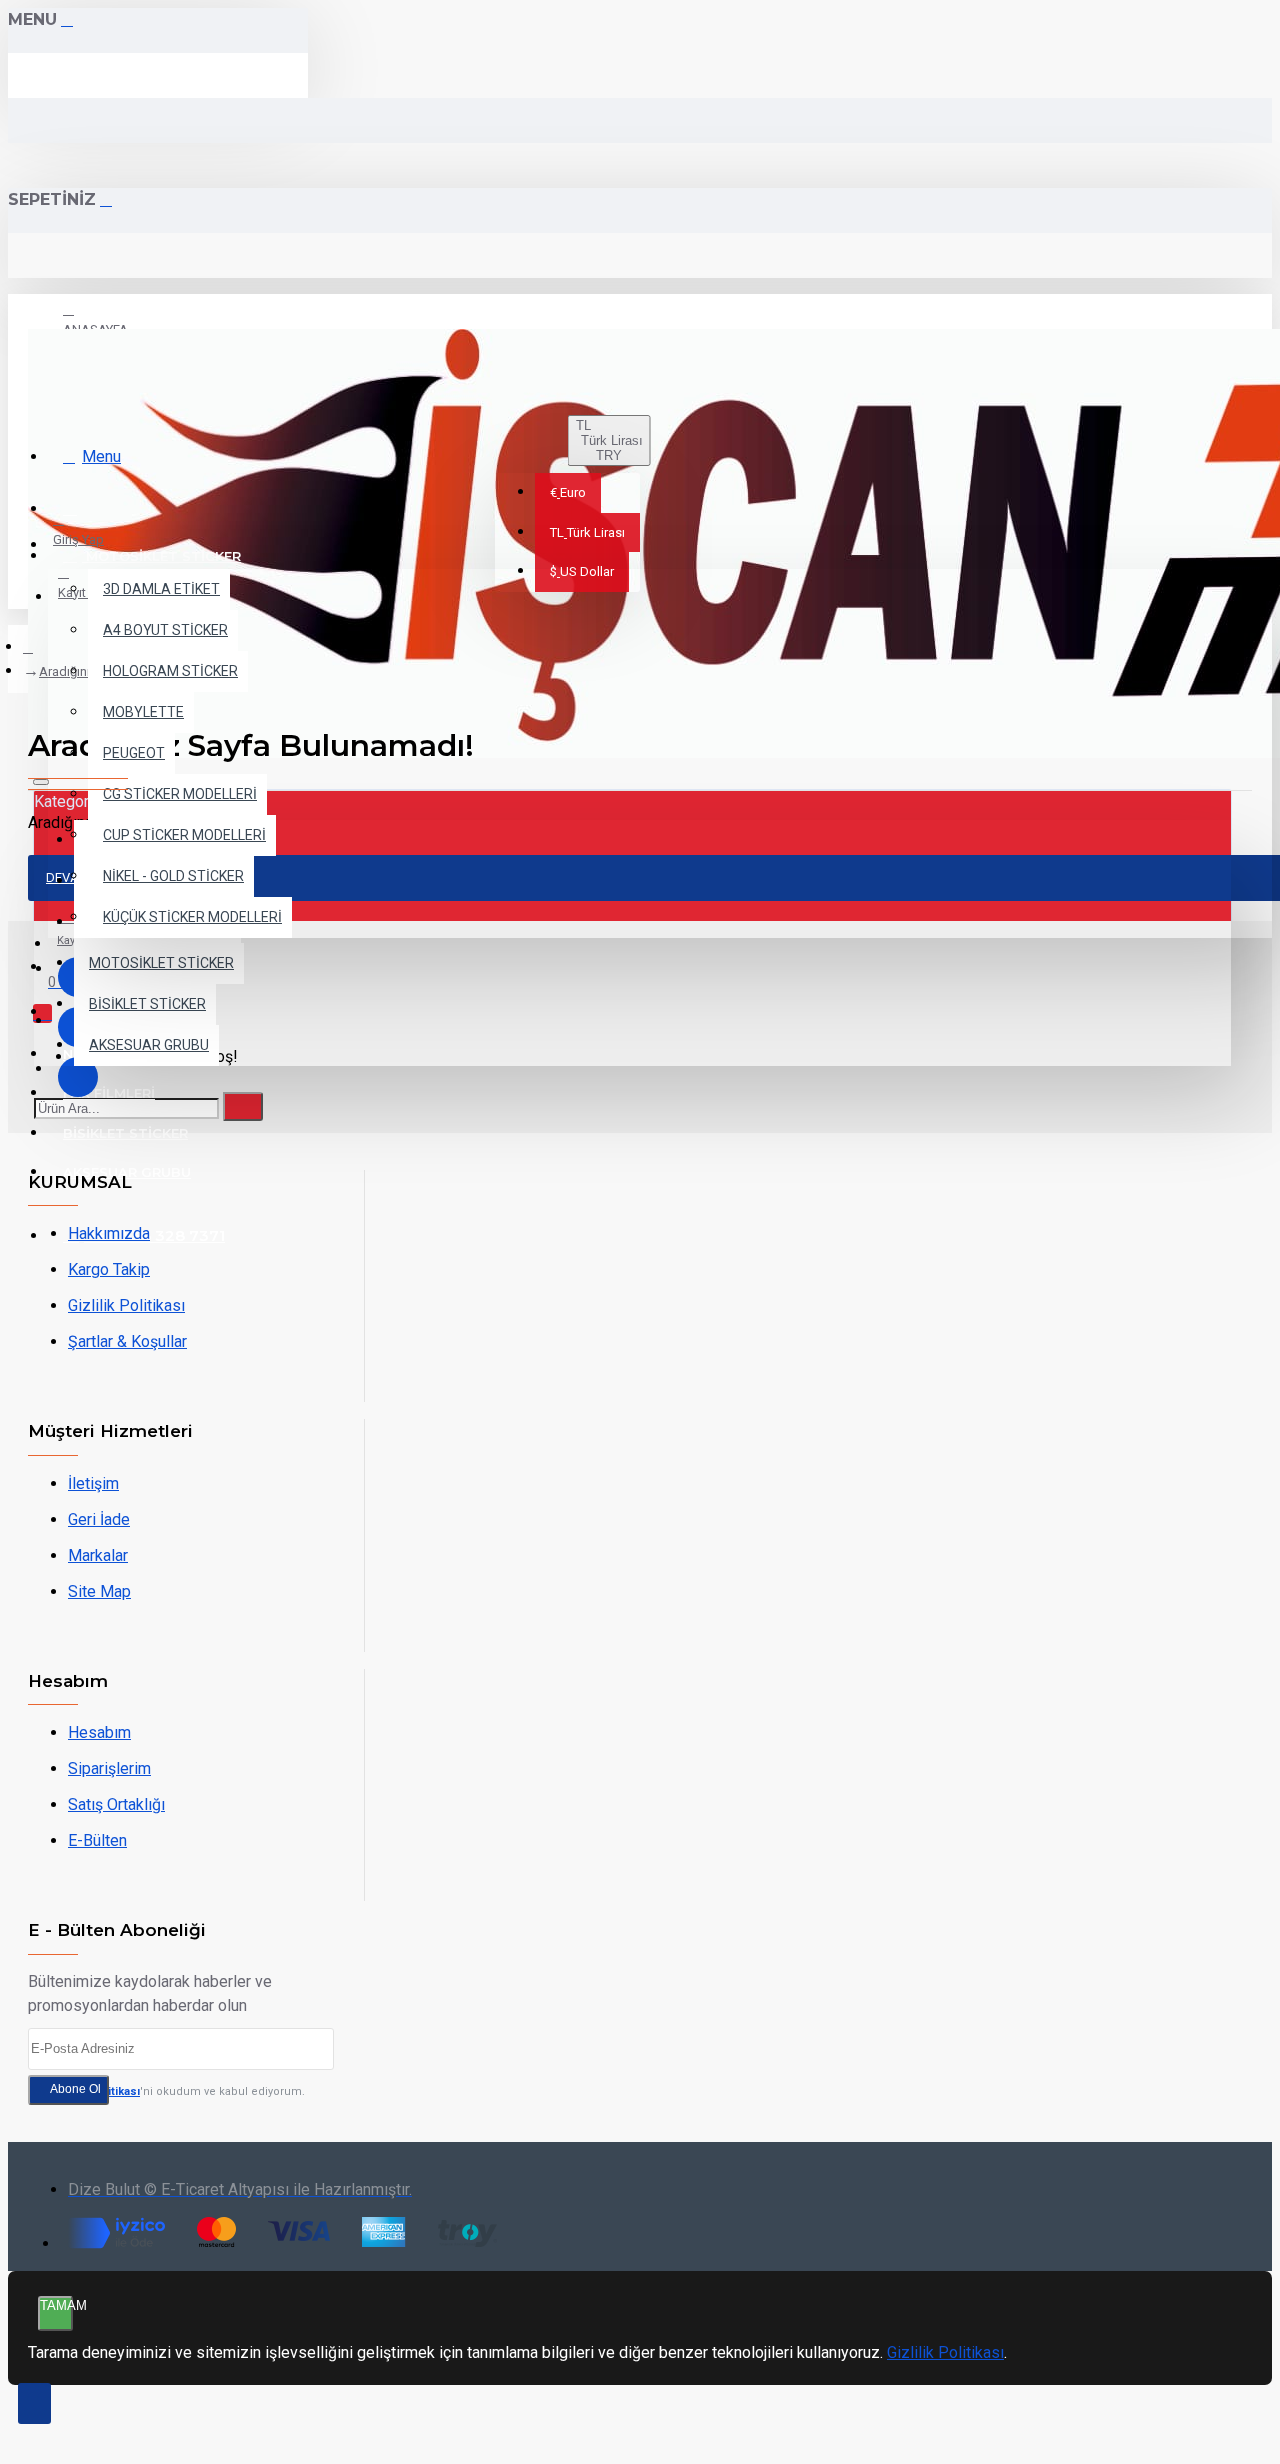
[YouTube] (78, 1077)
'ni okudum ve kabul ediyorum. (178, 2091)
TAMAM (56, 2305)
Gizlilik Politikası (945, 2352)
